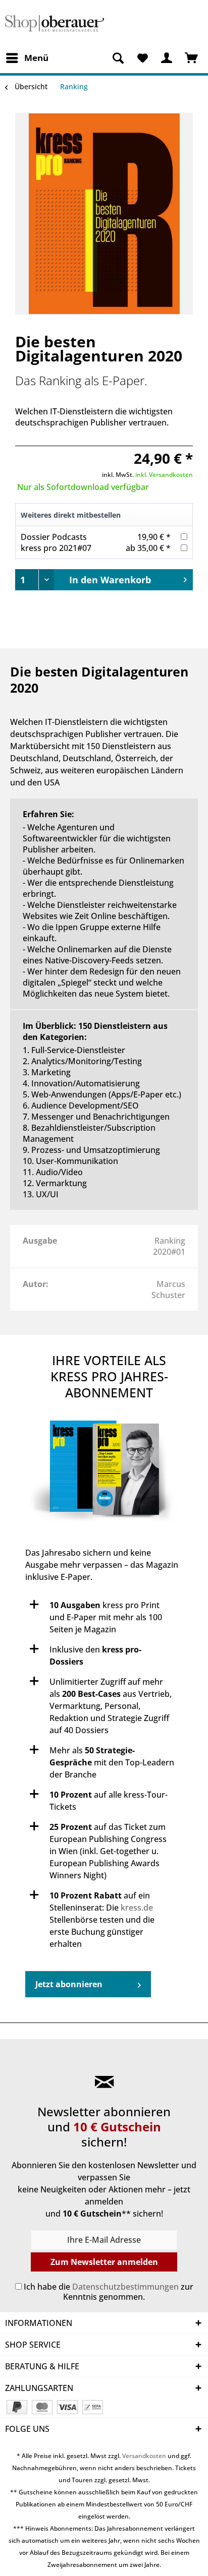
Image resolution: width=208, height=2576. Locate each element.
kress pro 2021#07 (56, 548)
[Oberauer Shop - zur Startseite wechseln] (55, 24)
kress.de (137, 1908)
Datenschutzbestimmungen (125, 2287)
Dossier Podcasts (54, 537)
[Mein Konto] (167, 58)
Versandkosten (144, 2456)
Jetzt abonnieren (69, 1984)
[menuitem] (27, 58)
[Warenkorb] (192, 58)
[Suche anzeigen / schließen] (118, 58)
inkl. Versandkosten (164, 475)
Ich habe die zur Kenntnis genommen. (109, 2292)
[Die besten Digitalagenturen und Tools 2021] (104, 1474)
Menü (36, 58)
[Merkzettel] (142, 58)
